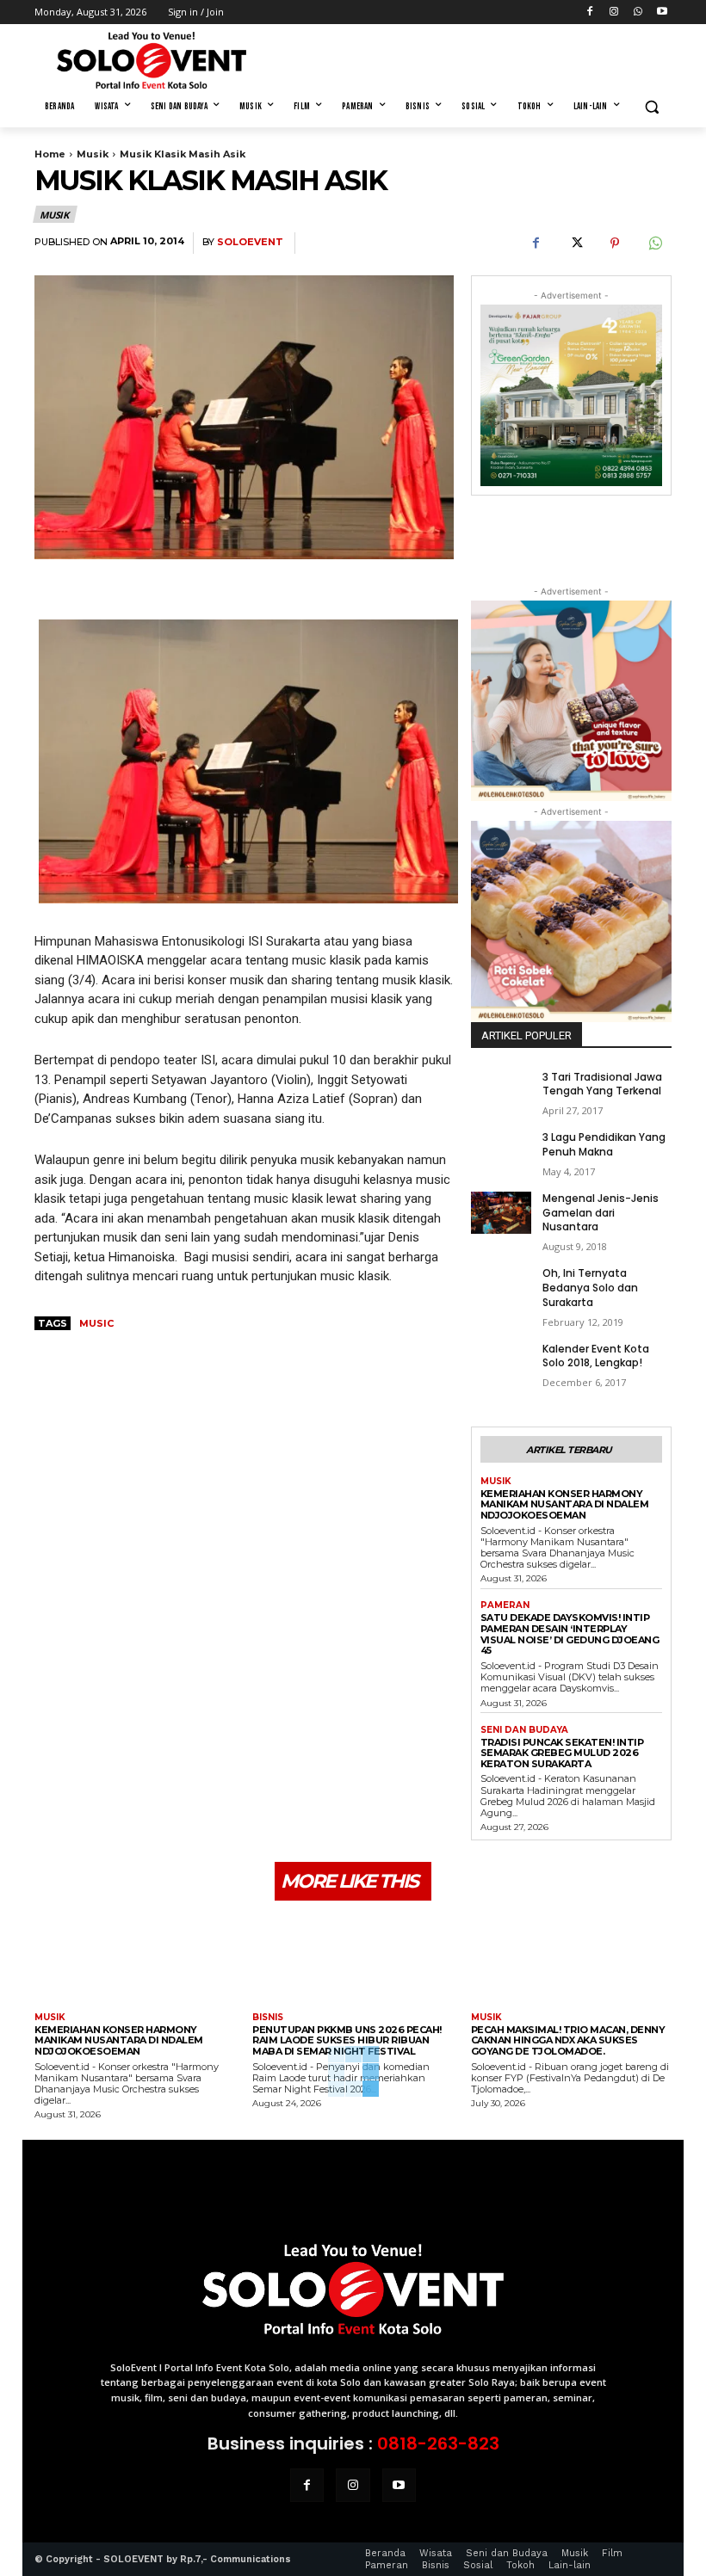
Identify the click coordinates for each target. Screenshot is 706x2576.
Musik (93, 154)
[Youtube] (662, 12)
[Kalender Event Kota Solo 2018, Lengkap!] (501, 1363)
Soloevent (250, 242)
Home (50, 154)
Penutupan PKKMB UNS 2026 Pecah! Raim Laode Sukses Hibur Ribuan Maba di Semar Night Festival (347, 2040)
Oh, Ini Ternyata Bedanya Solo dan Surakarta (590, 1288)
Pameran (505, 1605)
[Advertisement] (470, 58)
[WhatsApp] (638, 12)
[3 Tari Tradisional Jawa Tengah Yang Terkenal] (501, 1091)
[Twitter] (575, 243)
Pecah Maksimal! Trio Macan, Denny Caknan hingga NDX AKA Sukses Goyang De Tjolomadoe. (568, 2040)
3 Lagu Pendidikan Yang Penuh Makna (604, 1144)
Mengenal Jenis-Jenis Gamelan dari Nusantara (601, 1213)
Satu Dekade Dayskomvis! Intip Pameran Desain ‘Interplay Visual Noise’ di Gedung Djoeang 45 (570, 1634)
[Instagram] (614, 12)
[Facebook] (590, 12)
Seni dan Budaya (524, 1730)
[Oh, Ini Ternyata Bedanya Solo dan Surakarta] (501, 1288)
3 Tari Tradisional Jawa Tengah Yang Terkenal (602, 1084)
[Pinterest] (615, 243)
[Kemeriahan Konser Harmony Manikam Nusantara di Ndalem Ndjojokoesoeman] (135, 1959)
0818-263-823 (438, 2444)
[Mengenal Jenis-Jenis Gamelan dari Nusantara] (501, 1213)
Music (96, 1323)
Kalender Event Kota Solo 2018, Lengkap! (596, 1356)
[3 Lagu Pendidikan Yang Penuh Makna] (501, 1152)
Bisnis (268, 2018)
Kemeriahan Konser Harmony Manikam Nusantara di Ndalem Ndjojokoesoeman (565, 1504)
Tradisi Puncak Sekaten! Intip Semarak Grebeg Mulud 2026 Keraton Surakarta (562, 1753)
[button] (651, 107)
